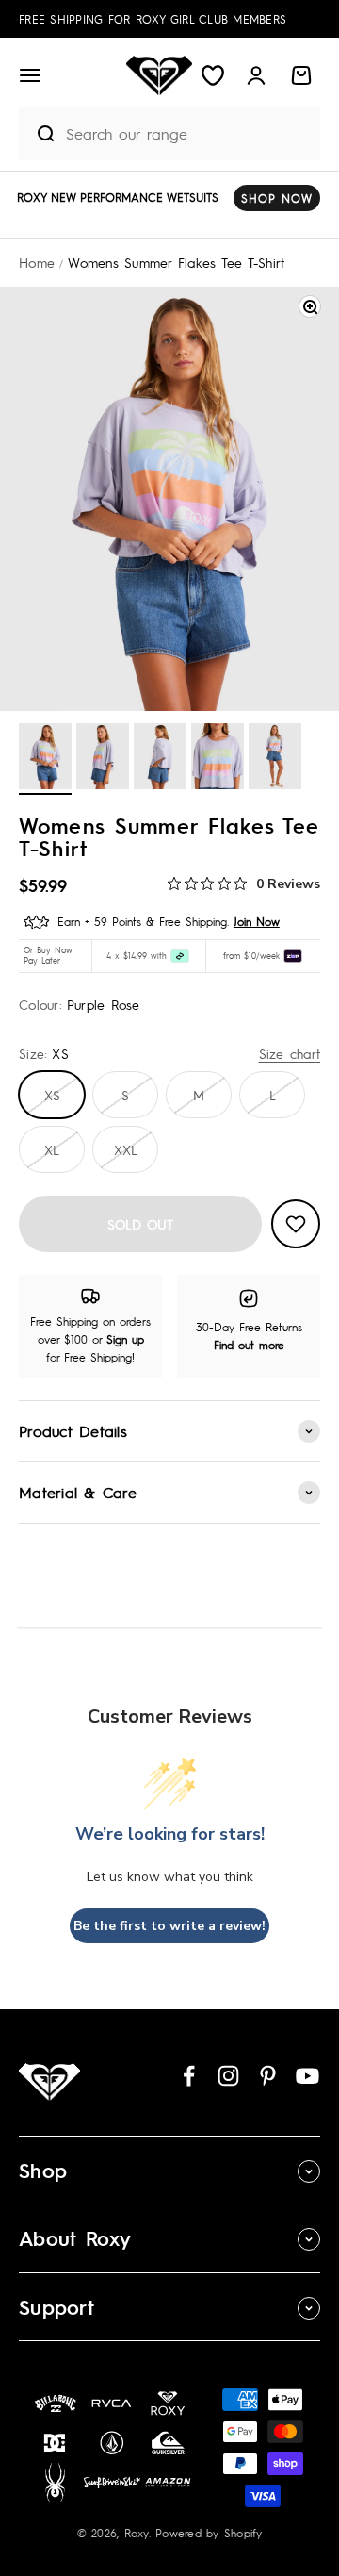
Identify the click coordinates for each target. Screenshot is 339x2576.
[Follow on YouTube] (307, 2076)
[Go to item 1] (45, 759)
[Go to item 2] (103, 759)
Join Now (257, 921)
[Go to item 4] (218, 759)
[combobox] (188, 133)
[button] (30, 75)
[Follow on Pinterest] (268, 2076)
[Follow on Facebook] (189, 2076)
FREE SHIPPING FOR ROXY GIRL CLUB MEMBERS (153, 19)
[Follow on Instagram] (228, 2076)
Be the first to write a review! (169, 1926)
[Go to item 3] (160, 759)
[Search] (38, 134)
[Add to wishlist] (296, 1224)
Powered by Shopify (209, 2533)
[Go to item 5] (275, 759)
